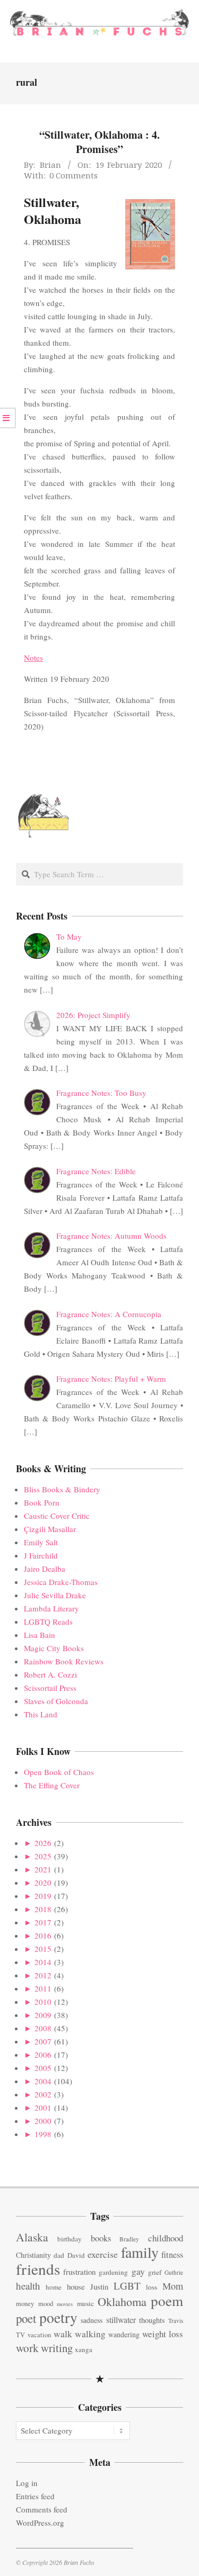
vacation (39, 2335)
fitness (172, 2255)
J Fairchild (41, 1555)
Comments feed (42, 2509)
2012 (43, 1975)
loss (152, 2287)
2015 (43, 1949)
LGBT (127, 2286)
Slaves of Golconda (56, 1701)
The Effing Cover (52, 1785)
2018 (43, 1909)
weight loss (163, 2334)
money (25, 2304)
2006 (43, 2055)
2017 (43, 1922)
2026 (43, 1843)
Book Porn (42, 1502)
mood (46, 2304)
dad (59, 2255)
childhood (166, 2238)
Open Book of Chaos (59, 1772)
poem (167, 2300)
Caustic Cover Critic (57, 1516)
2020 (43, 1883)
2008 (43, 2028)
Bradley (129, 2239)
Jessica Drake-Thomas (61, 1582)
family (140, 2252)
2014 (43, 1962)
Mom (173, 2286)
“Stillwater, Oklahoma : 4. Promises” (99, 142)
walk (63, 2334)
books (101, 2238)
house (76, 2286)
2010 (43, 2002)
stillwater (121, 2320)
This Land (41, 1714)
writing (57, 2348)
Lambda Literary (51, 1608)
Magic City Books (54, 1648)
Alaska (32, 2237)
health (28, 2286)
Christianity (33, 2255)
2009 (43, 2015)
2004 (43, 2081)
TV (20, 2335)
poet (26, 2318)
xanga (84, 2349)
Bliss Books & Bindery (62, 1489)
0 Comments (73, 175)
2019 (43, 1896)
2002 (43, 2094)
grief (155, 2272)
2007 (43, 2041)
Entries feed (35, 2496)
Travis (176, 2321)
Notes (33, 657)
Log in (27, 2483)
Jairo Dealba (45, 1569)
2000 (43, 2121)
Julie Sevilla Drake (55, 1595)
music (85, 2303)
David (76, 2255)
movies (65, 2304)
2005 (43, 2068)
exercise (103, 2254)
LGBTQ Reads (48, 1622)
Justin (99, 2286)
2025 (43, 1856)
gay (138, 2271)
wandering (124, 2334)
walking (90, 2334)
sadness (92, 2320)
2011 (43, 1988)
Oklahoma (122, 2301)
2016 (43, 1935)
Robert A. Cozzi (50, 1674)
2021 (43, 1869)
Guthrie (174, 2272)
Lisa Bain (40, 1635)
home (54, 2287)
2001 (43, 2107)
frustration (79, 2272)
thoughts (152, 2320)
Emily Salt (41, 1542)
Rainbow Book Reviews (64, 1661)
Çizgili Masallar (50, 1529)
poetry (58, 2317)
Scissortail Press (50, 1688)
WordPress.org (40, 2523)
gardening (113, 2272)
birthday (70, 2239)
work (27, 2348)
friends (38, 2269)
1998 (43, 2134)
